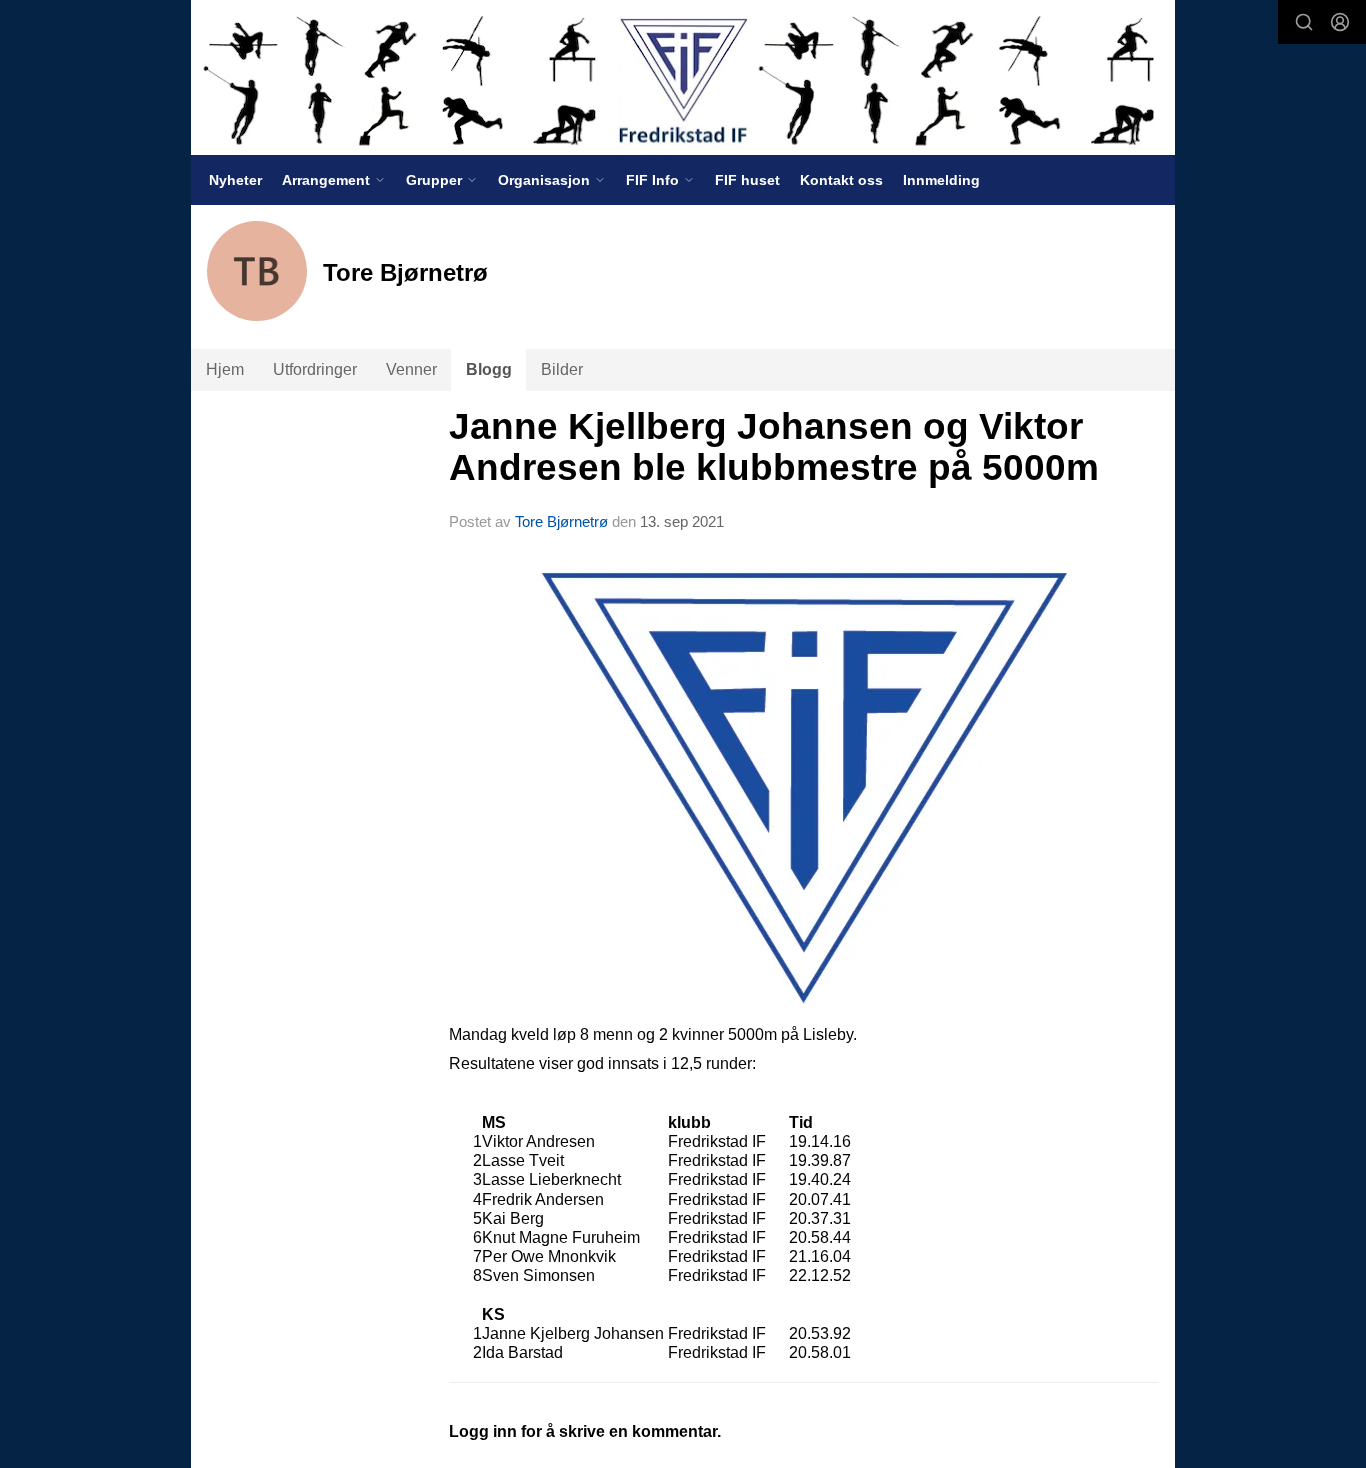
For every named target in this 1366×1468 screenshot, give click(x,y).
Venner (411, 369)
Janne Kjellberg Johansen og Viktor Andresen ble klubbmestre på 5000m (774, 447)
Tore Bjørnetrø (561, 521)
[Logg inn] (1340, 22)
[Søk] (1304, 22)
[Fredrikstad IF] (683, 77)
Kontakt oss (841, 180)
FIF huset (747, 180)
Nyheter (235, 180)
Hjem (225, 369)
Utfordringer (315, 369)
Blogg (489, 369)
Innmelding (941, 180)
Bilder (562, 369)
